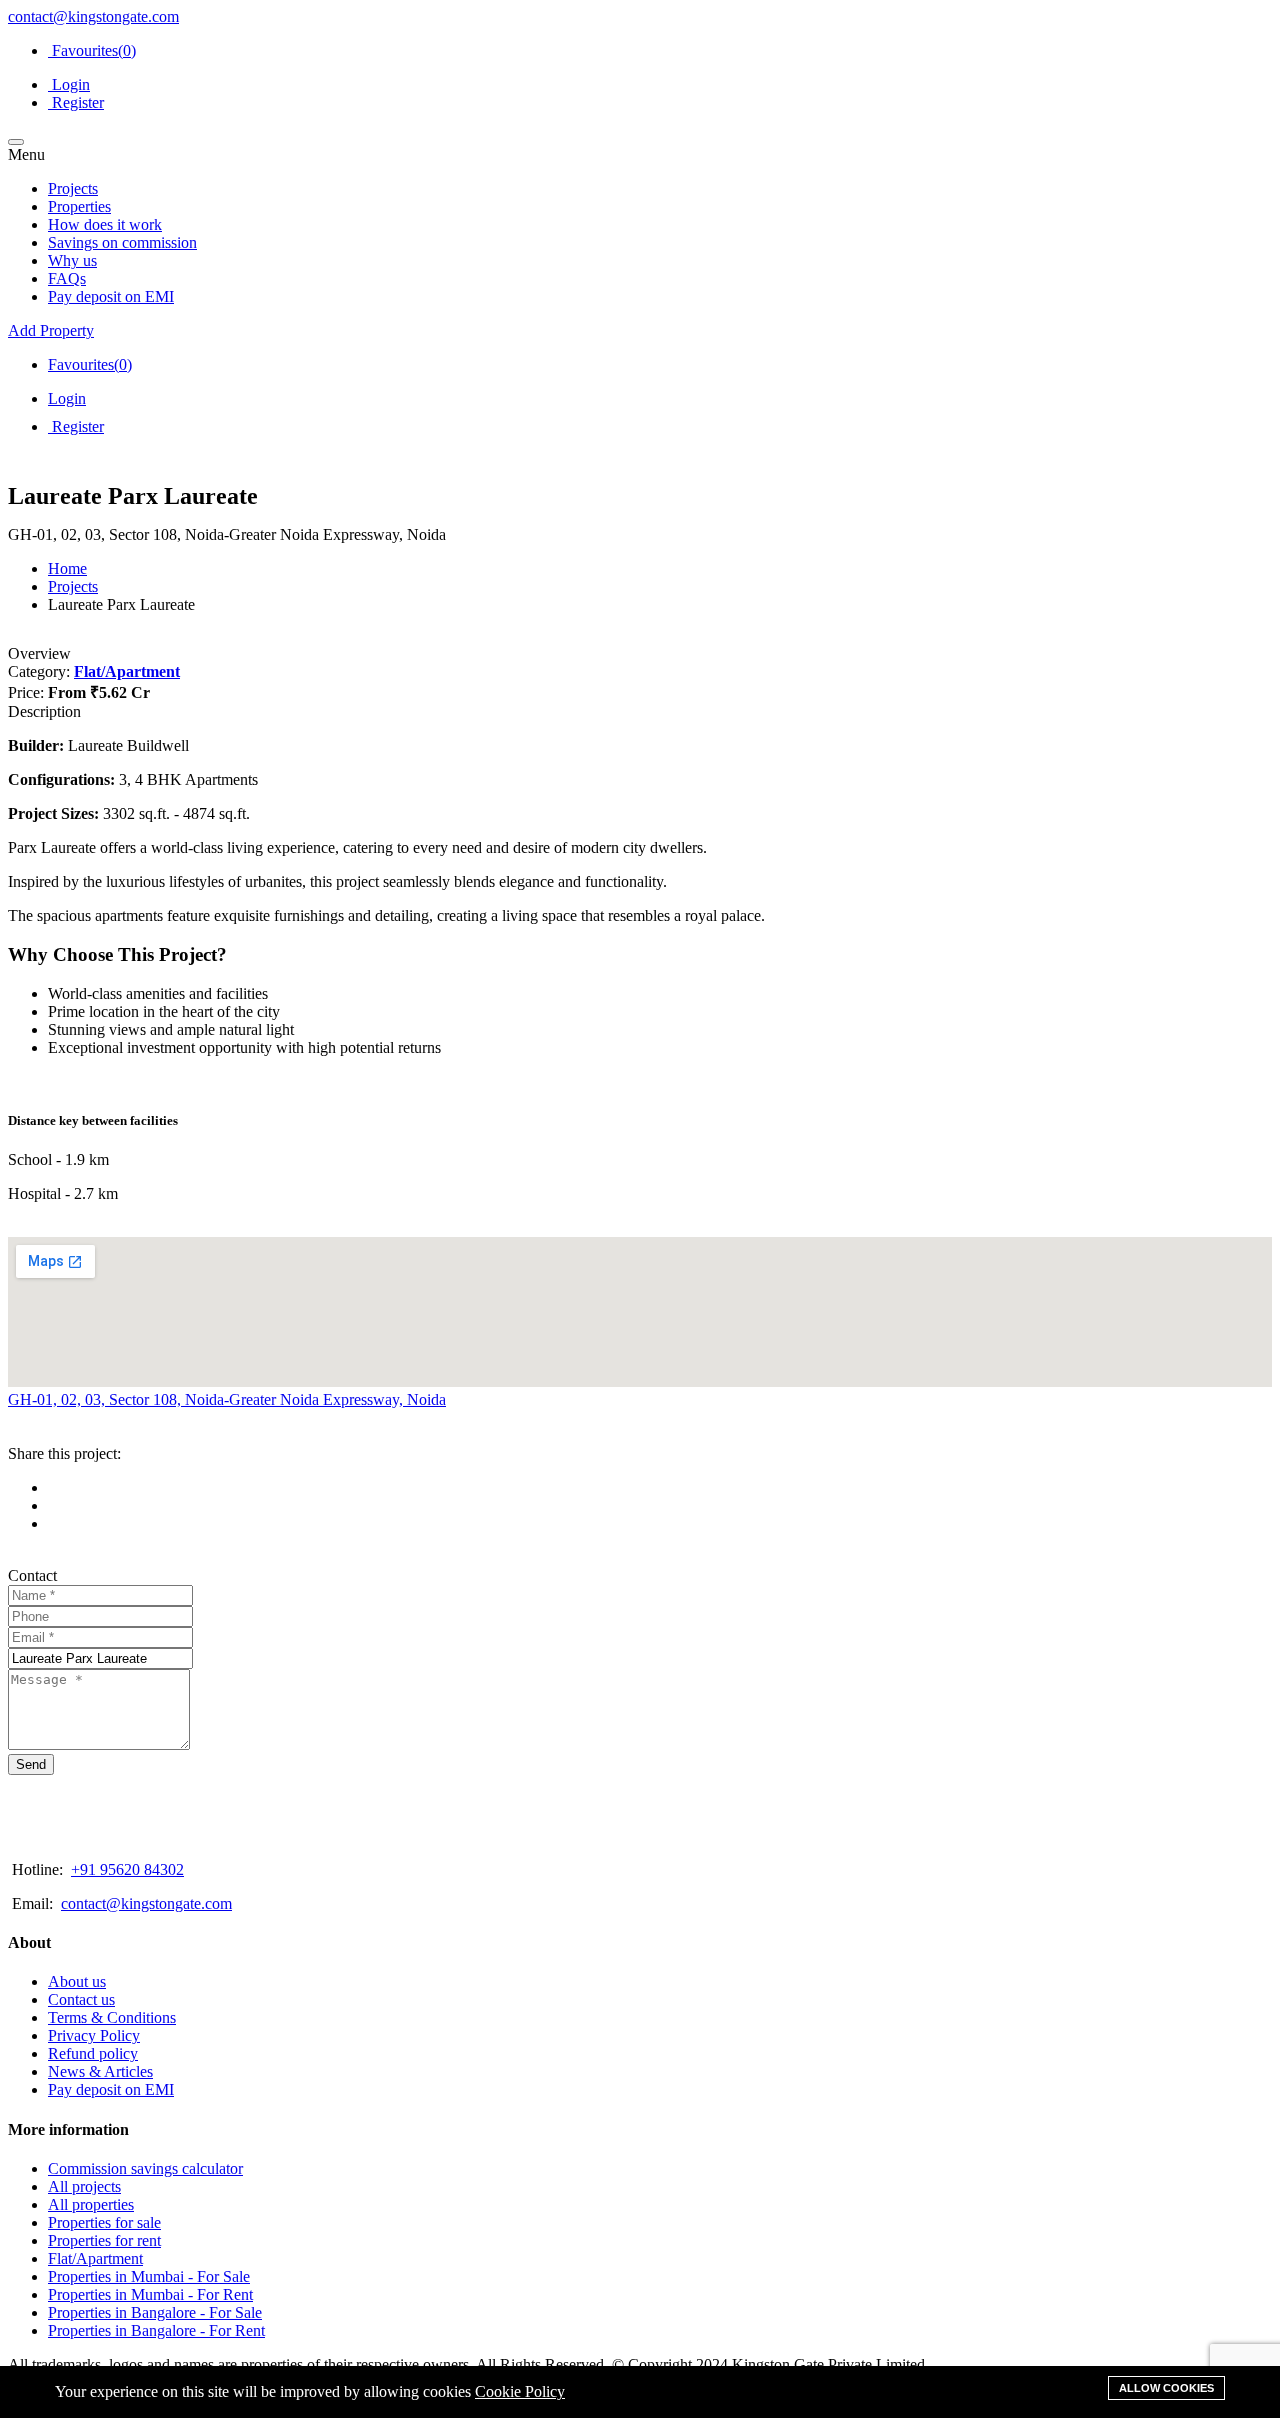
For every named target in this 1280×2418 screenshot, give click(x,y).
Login (69, 84)
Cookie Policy (520, 2391)
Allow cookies (1166, 2388)
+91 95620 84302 (127, 1869)
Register (76, 102)
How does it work (105, 224)
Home (67, 568)
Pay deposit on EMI (111, 296)
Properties (79, 206)
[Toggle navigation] (16, 142)
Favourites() (92, 50)
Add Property (51, 330)
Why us (72, 260)
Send (31, 1764)
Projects (73, 188)
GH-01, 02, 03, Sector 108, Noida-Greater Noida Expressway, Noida (227, 1399)
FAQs (67, 278)
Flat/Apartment (127, 671)
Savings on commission (122, 242)
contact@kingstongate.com (93, 16)
